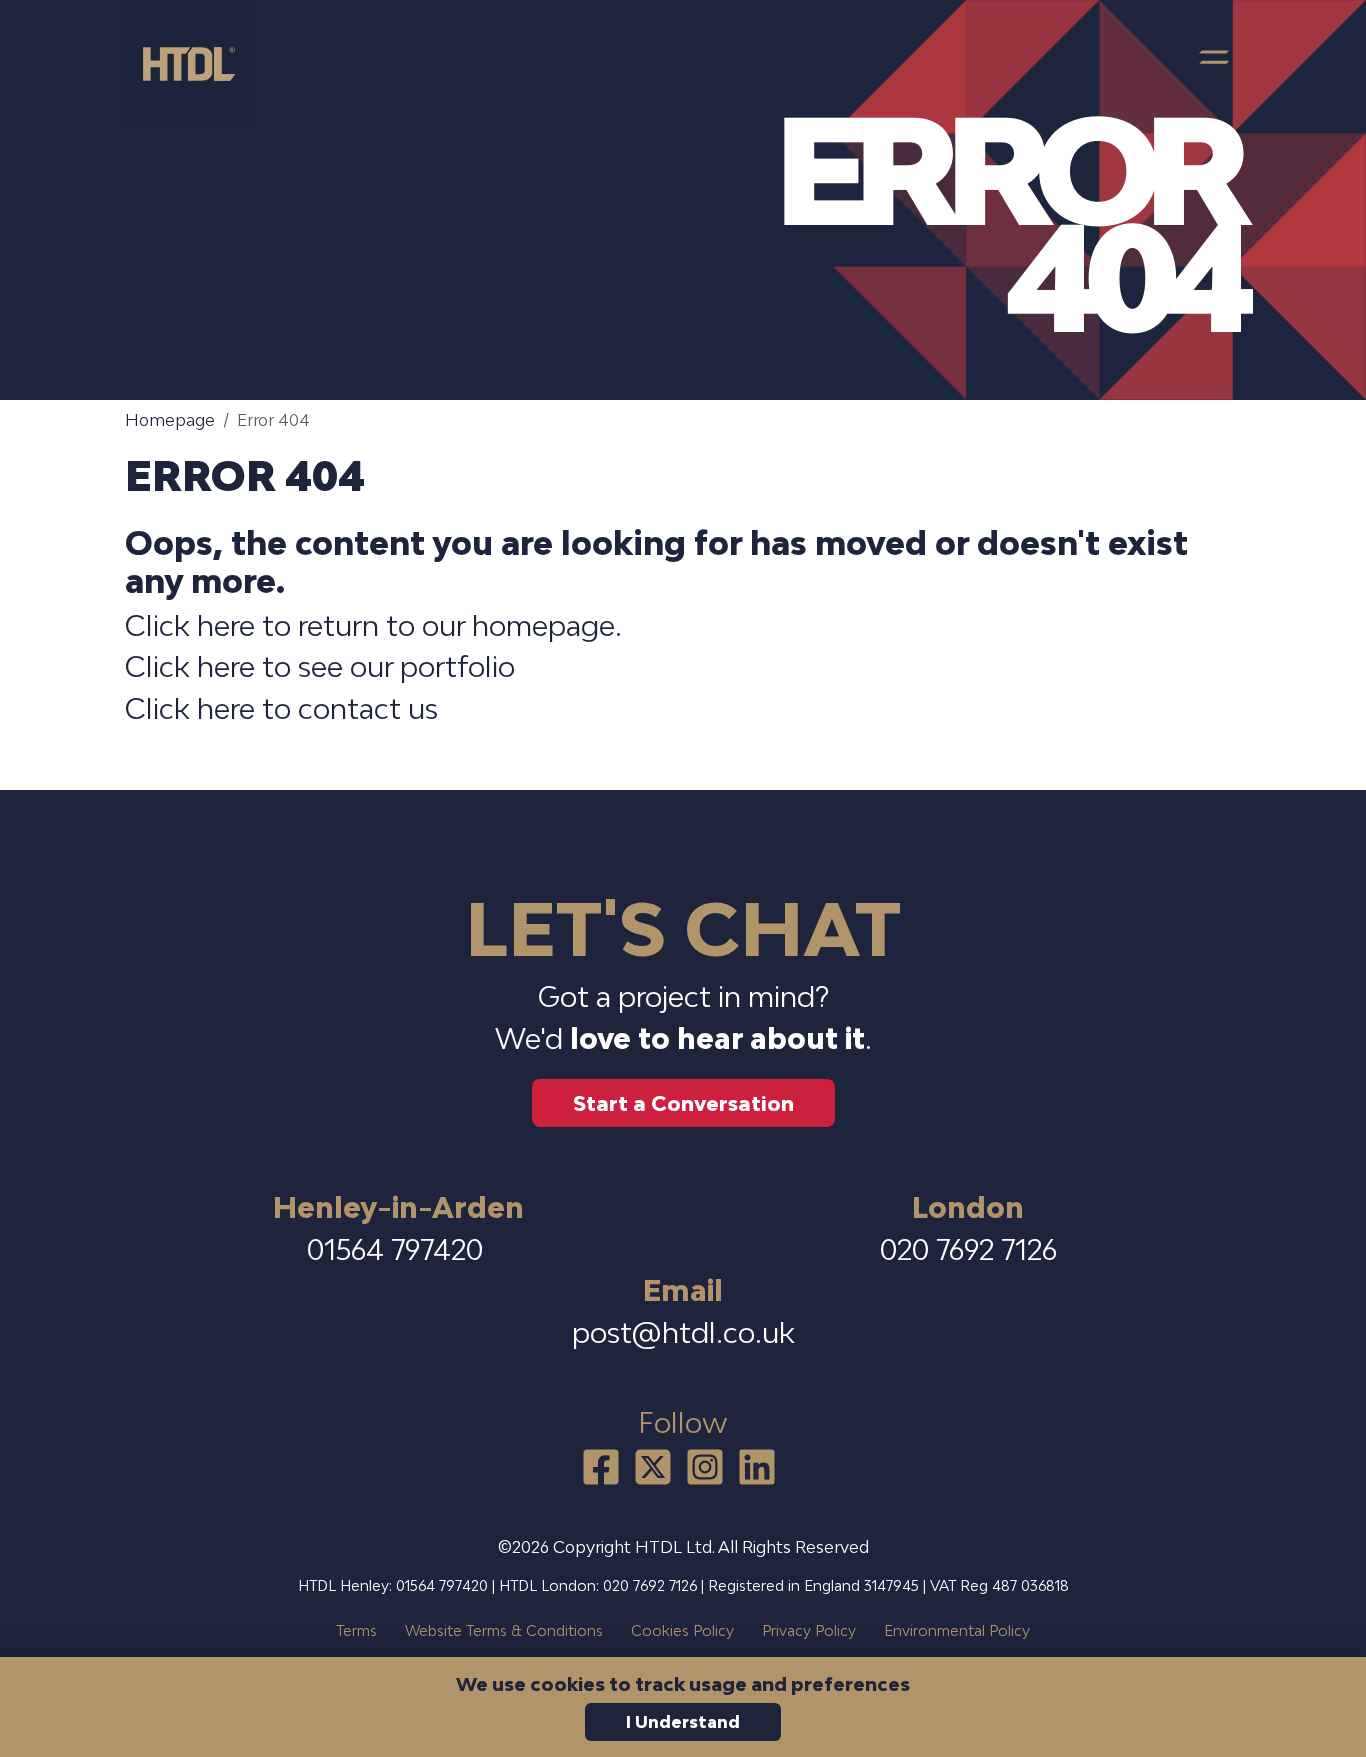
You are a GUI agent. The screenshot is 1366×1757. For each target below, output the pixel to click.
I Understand (683, 1722)
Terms (356, 1630)
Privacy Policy (809, 1630)
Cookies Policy (682, 1630)
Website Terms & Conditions (504, 1630)
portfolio (457, 666)
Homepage (170, 420)
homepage (543, 625)
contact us (368, 708)
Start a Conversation (683, 1103)
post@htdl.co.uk (683, 1332)
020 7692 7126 (968, 1249)
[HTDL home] (197, 64)
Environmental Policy (957, 1630)
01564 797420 (398, 1249)
